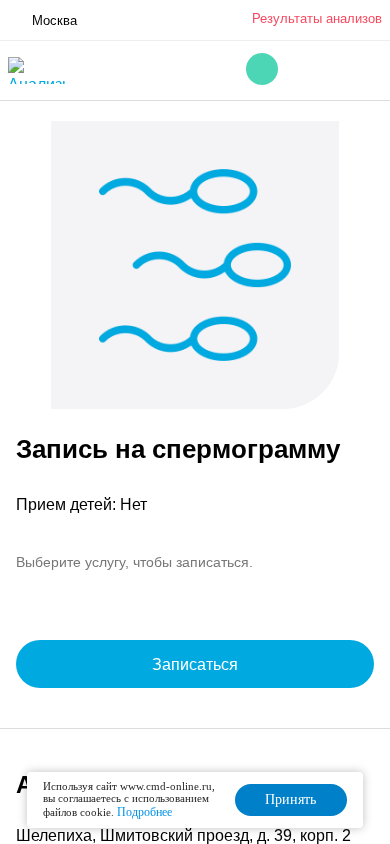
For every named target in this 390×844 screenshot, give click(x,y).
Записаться (195, 664)
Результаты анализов (317, 18)
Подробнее (144, 812)
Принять (290, 799)
